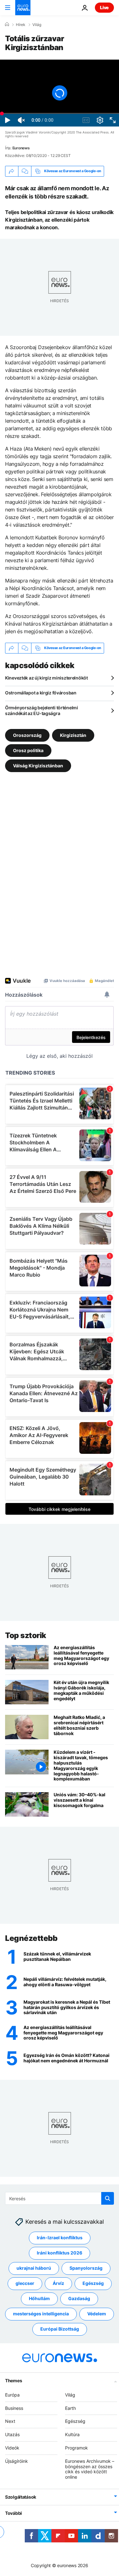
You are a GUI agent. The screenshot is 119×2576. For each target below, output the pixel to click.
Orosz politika (28, 750)
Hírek (21, 25)
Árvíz (58, 2283)
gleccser (25, 2283)
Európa (12, 2395)
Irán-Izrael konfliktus (60, 2238)
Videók (12, 2448)
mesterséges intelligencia (41, 2314)
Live (104, 7)
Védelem (97, 2314)
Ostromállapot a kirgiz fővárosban (41, 693)
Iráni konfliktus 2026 (60, 2253)
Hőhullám (39, 2299)
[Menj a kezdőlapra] (23, 8)
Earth (70, 2408)
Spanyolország (86, 2268)
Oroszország (27, 735)
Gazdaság (79, 2299)
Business (14, 2408)
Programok (76, 2448)
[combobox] (60, 2198)
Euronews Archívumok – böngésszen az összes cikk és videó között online (90, 2469)
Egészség (93, 2283)
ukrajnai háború (34, 2268)
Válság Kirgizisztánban (38, 766)
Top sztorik (26, 1635)
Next (10, 2421)
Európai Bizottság (60, 2329)
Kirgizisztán (73, 735)
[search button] (108, 2198)
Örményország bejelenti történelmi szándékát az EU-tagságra (42, 710)
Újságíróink (17, 2461)
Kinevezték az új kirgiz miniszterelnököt (46, 678)
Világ (37, 25)
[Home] (7, 24)
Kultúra (72, 2435)
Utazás (12, 2435)
